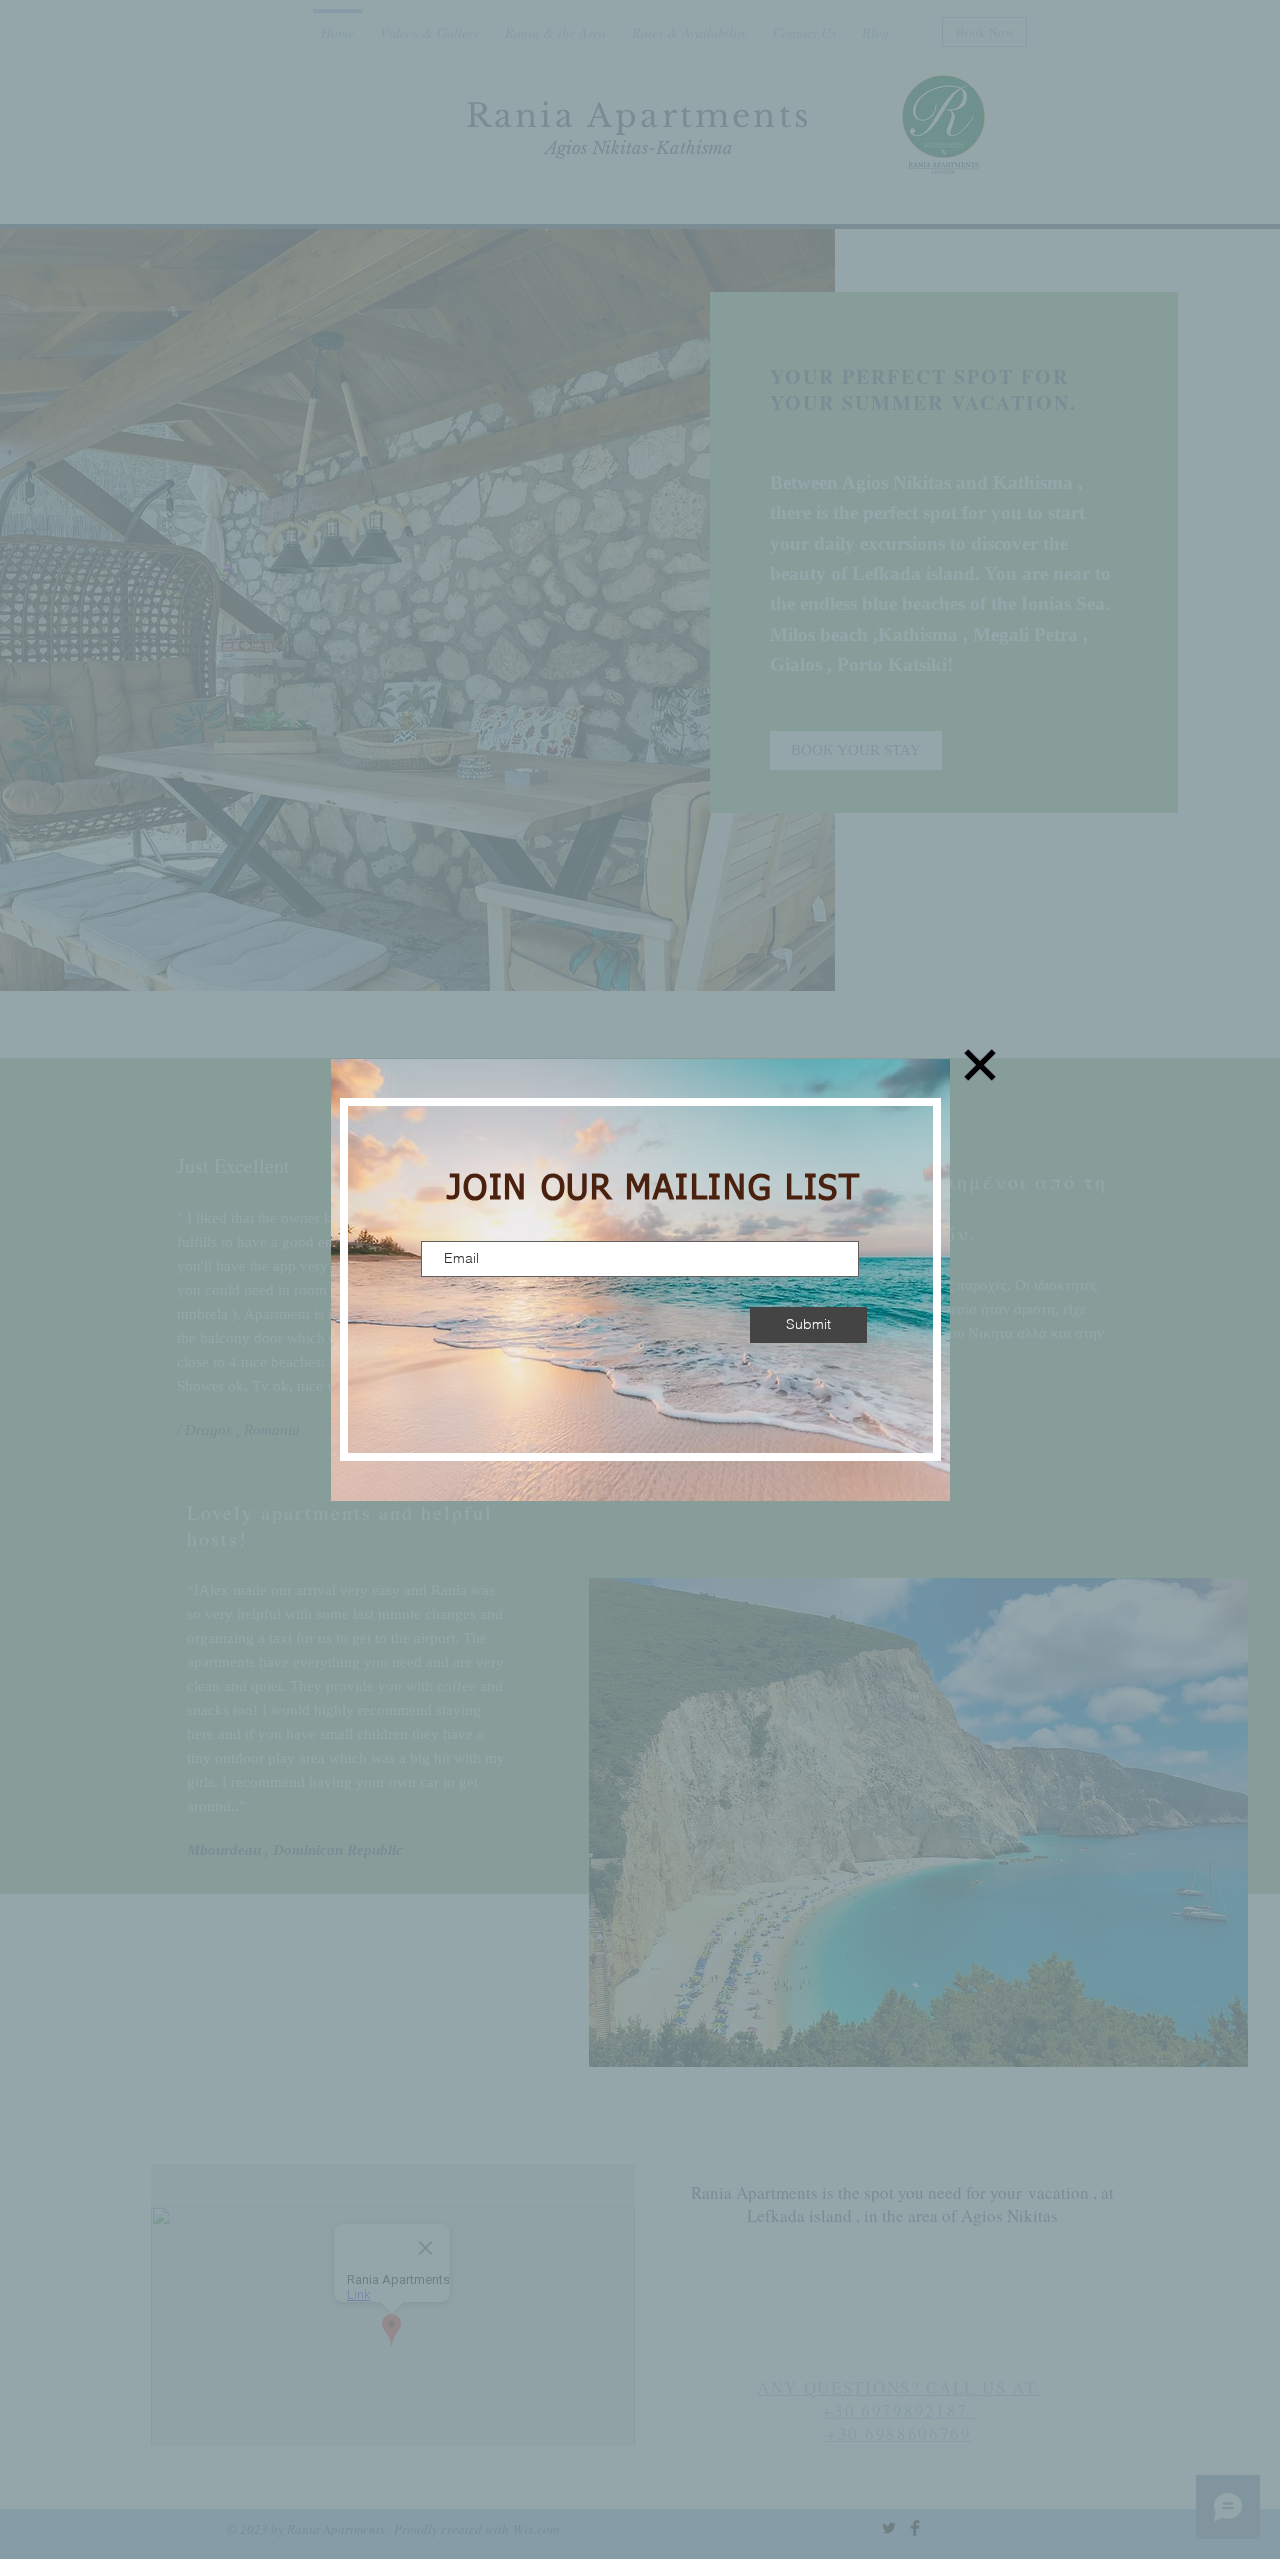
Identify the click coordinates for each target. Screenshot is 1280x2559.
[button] (980, 1065)
